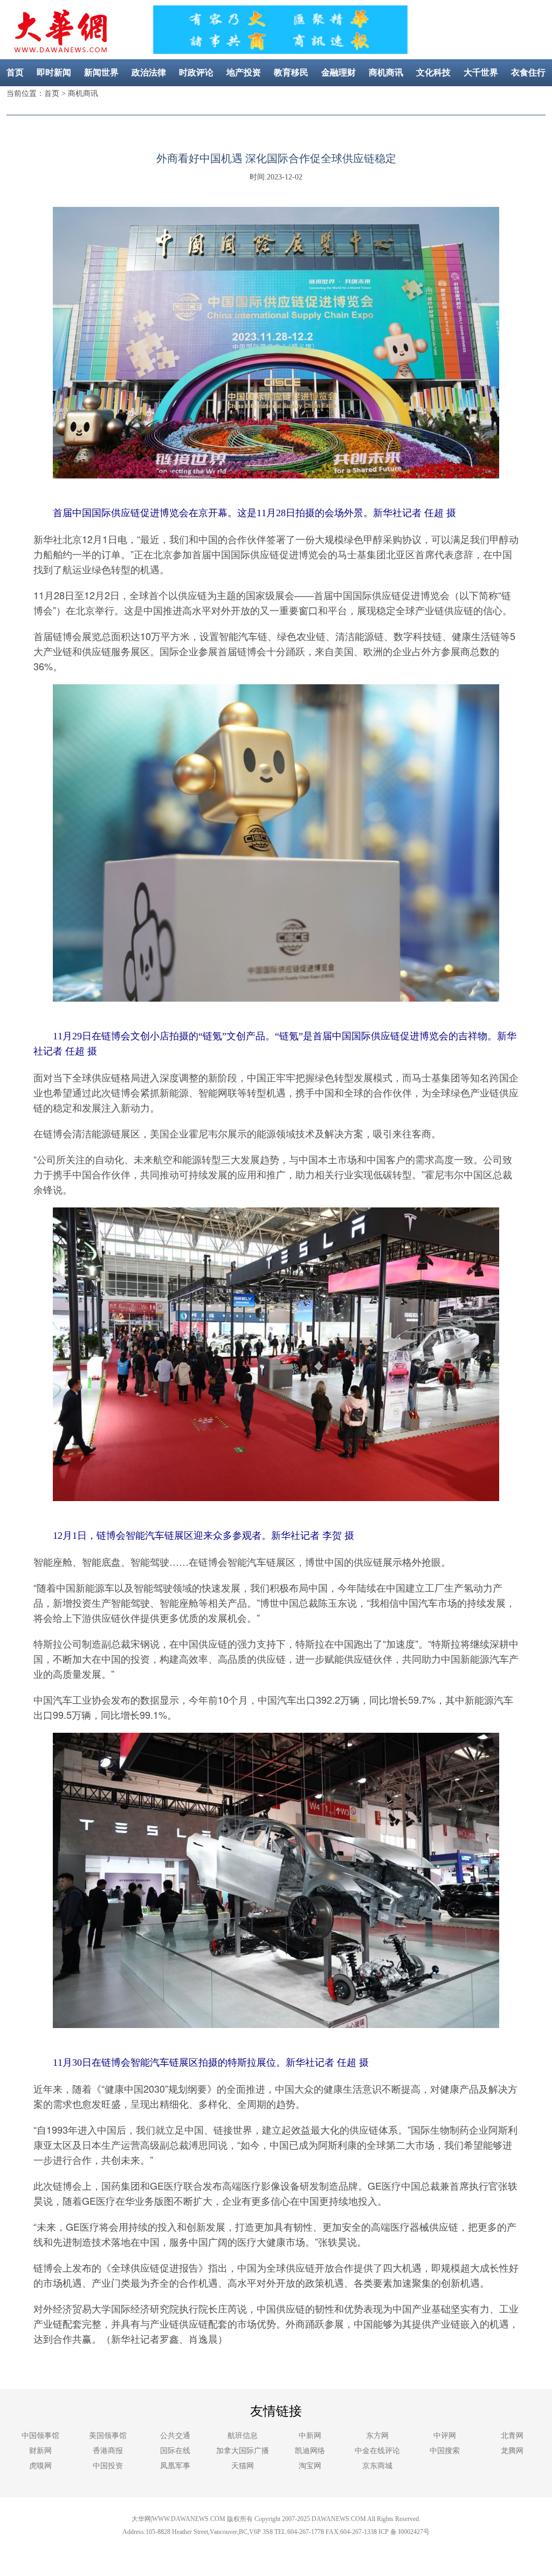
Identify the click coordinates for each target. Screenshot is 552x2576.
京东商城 (377, 2466)
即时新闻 (54, 72)
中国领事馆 (40, 2436)
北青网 (512, 2436)
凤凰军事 (175, 2466)
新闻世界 (101, 72)
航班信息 (243, 2436)
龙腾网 (512, 2451)
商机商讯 (386, 72)
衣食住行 (528, 72)
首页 (15, 72)
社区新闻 (300, 99)
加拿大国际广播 (243, 2451)
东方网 (377, 2436)
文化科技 (433, 72)
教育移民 (291, 72)
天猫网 (243, 2466)
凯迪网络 (310, 2451)
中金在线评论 (377, 2451)
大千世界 (481, 72)
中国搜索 (445, 2451)
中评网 (445, 2436)
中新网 (310, 2436)
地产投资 (244, 72)
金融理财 (339, 72)
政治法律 (149, 72)
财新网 (40, 2451)
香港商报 (108, 2451)
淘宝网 (310, 2466)
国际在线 (175, 2451)
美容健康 (252, 99)
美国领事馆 (108, 2436)
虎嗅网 (40, 2466)
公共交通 (175, 2436)
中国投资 (108, 2466)
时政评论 (196, 72)
